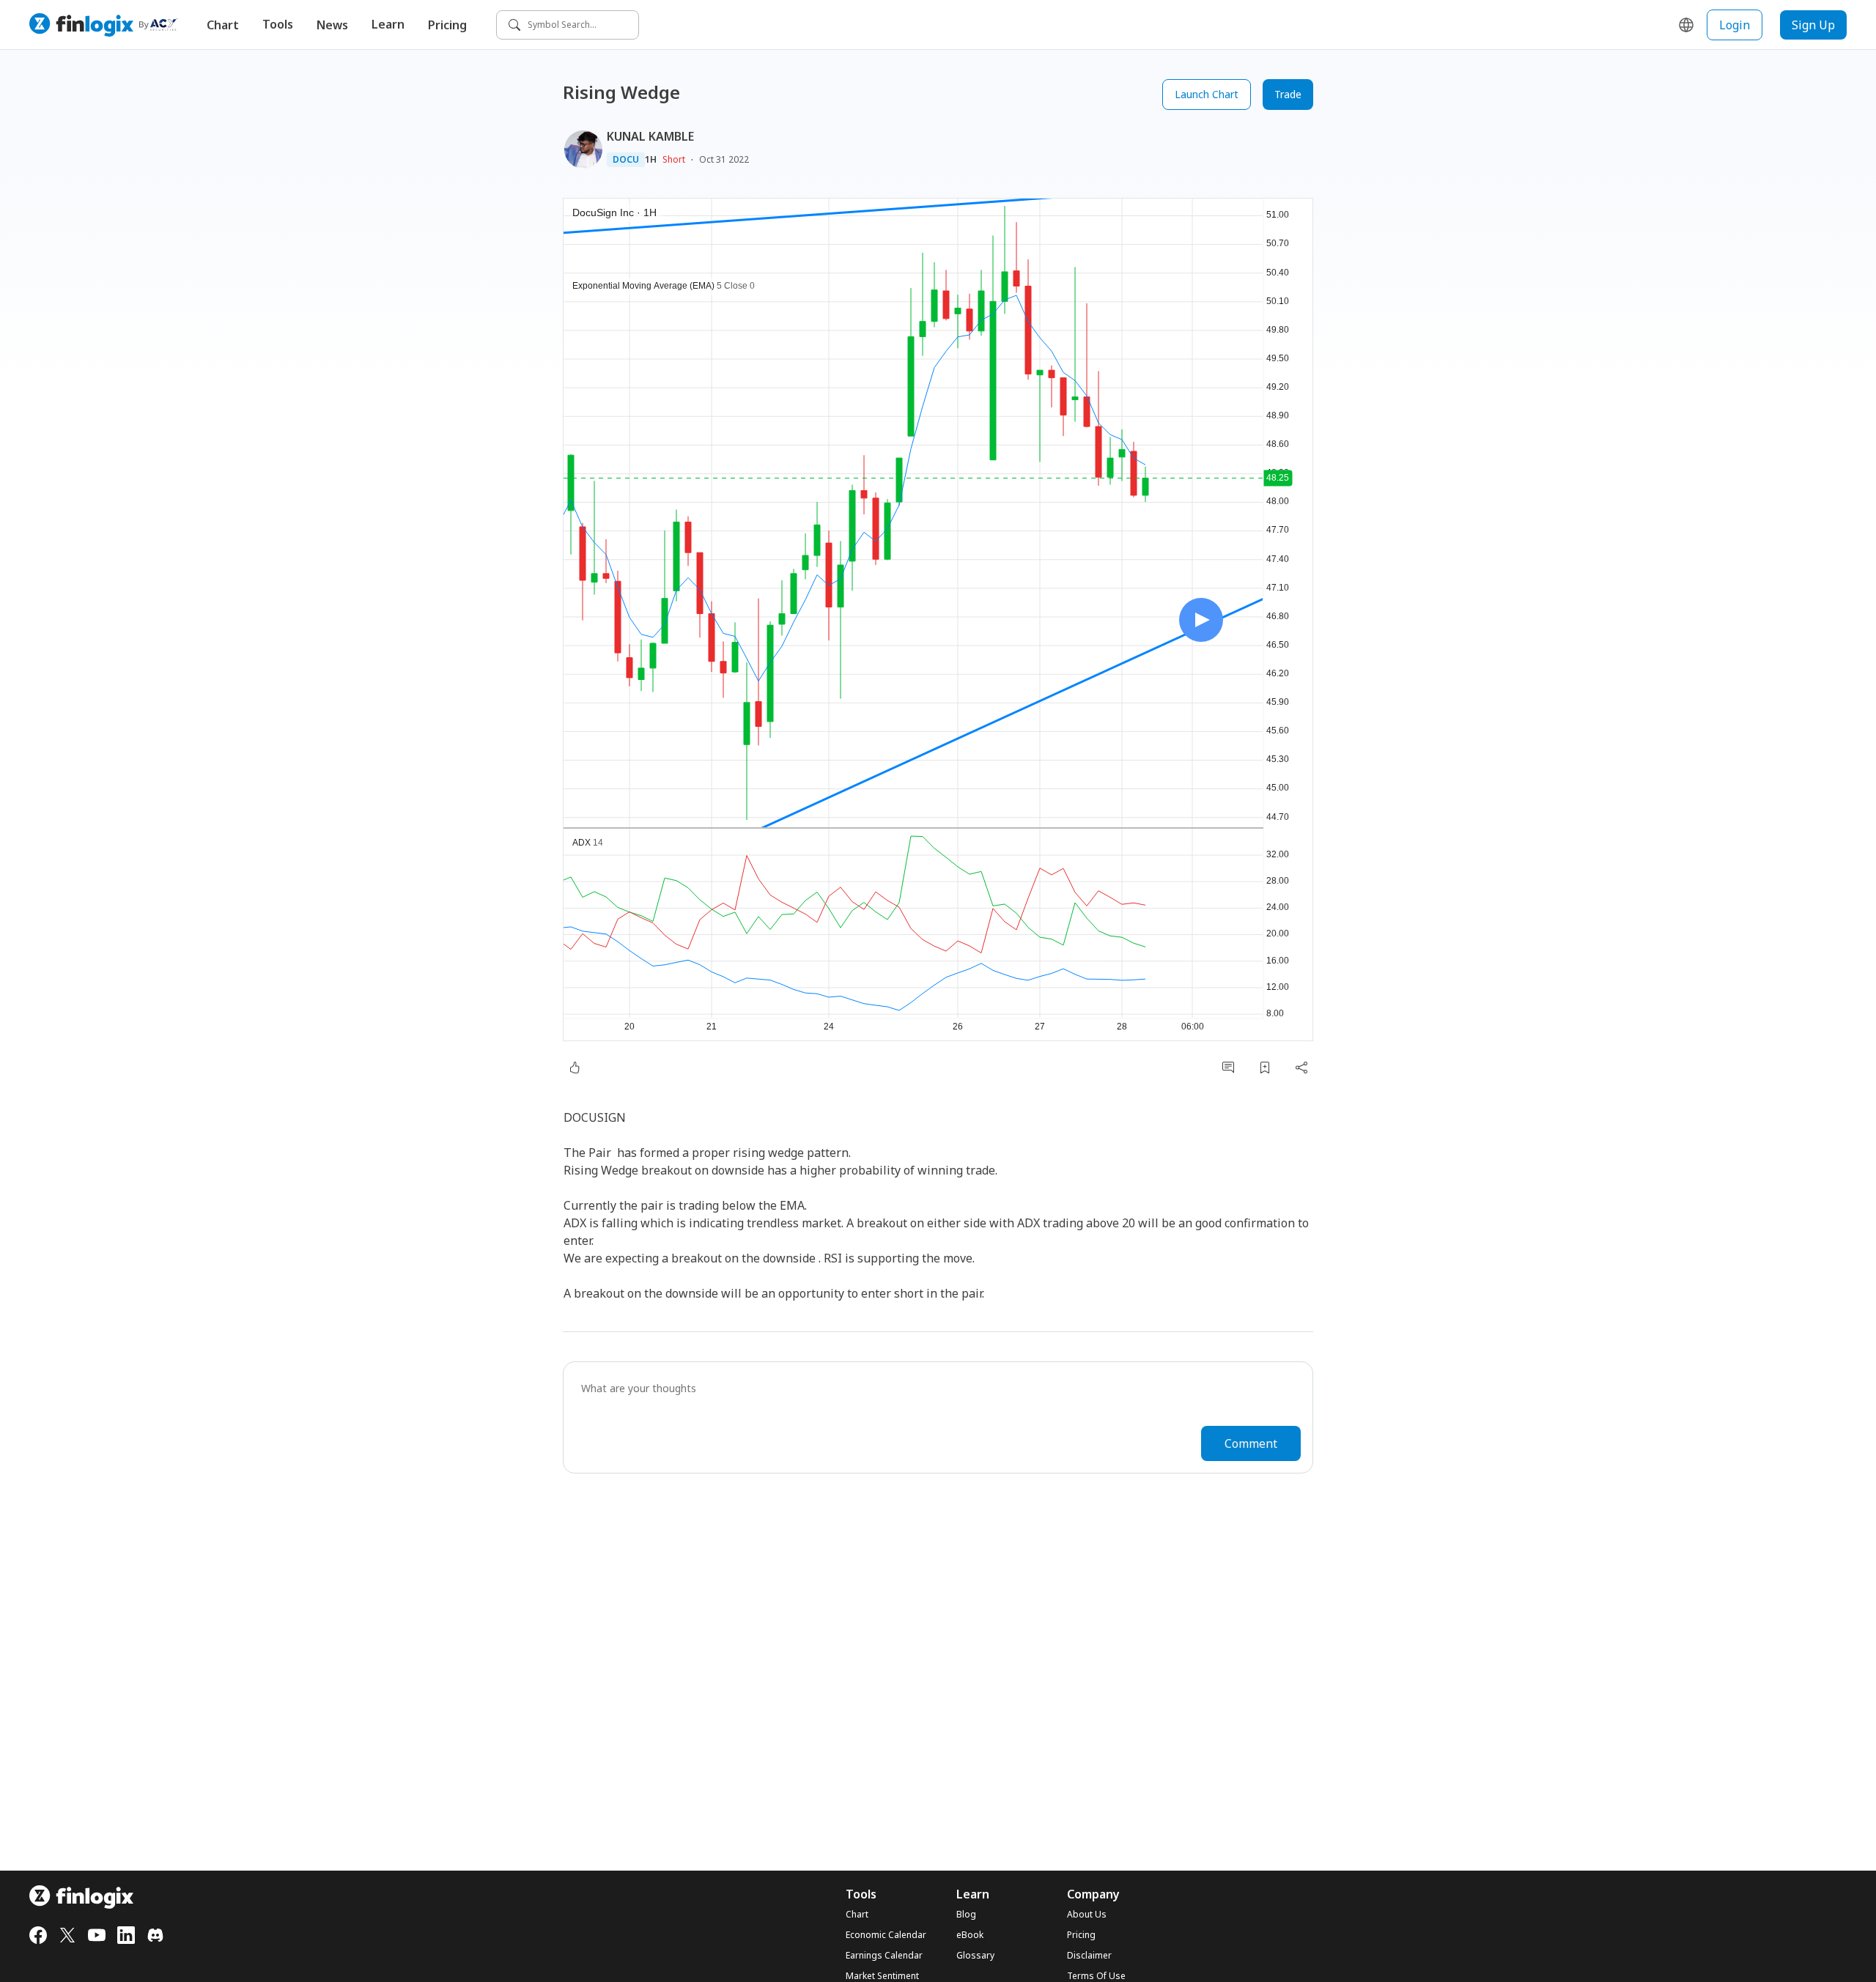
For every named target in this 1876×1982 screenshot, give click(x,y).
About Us (1087, 1915)
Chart (223, 25)
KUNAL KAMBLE (650, 136)
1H (651, 160)
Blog (966, 1915)
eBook (970, 1935)
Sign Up (1813, 25)
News (332, 25)
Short (674, 159)
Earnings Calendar (884, 1956)
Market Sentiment (882, 1976)
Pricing (447, 25)
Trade (1288, 94)
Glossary (975, 1956)
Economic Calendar (886, 1935)
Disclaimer (1089, 1956)
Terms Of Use (1096, 1976)
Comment (1251, 1443)
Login (1735, 25)
